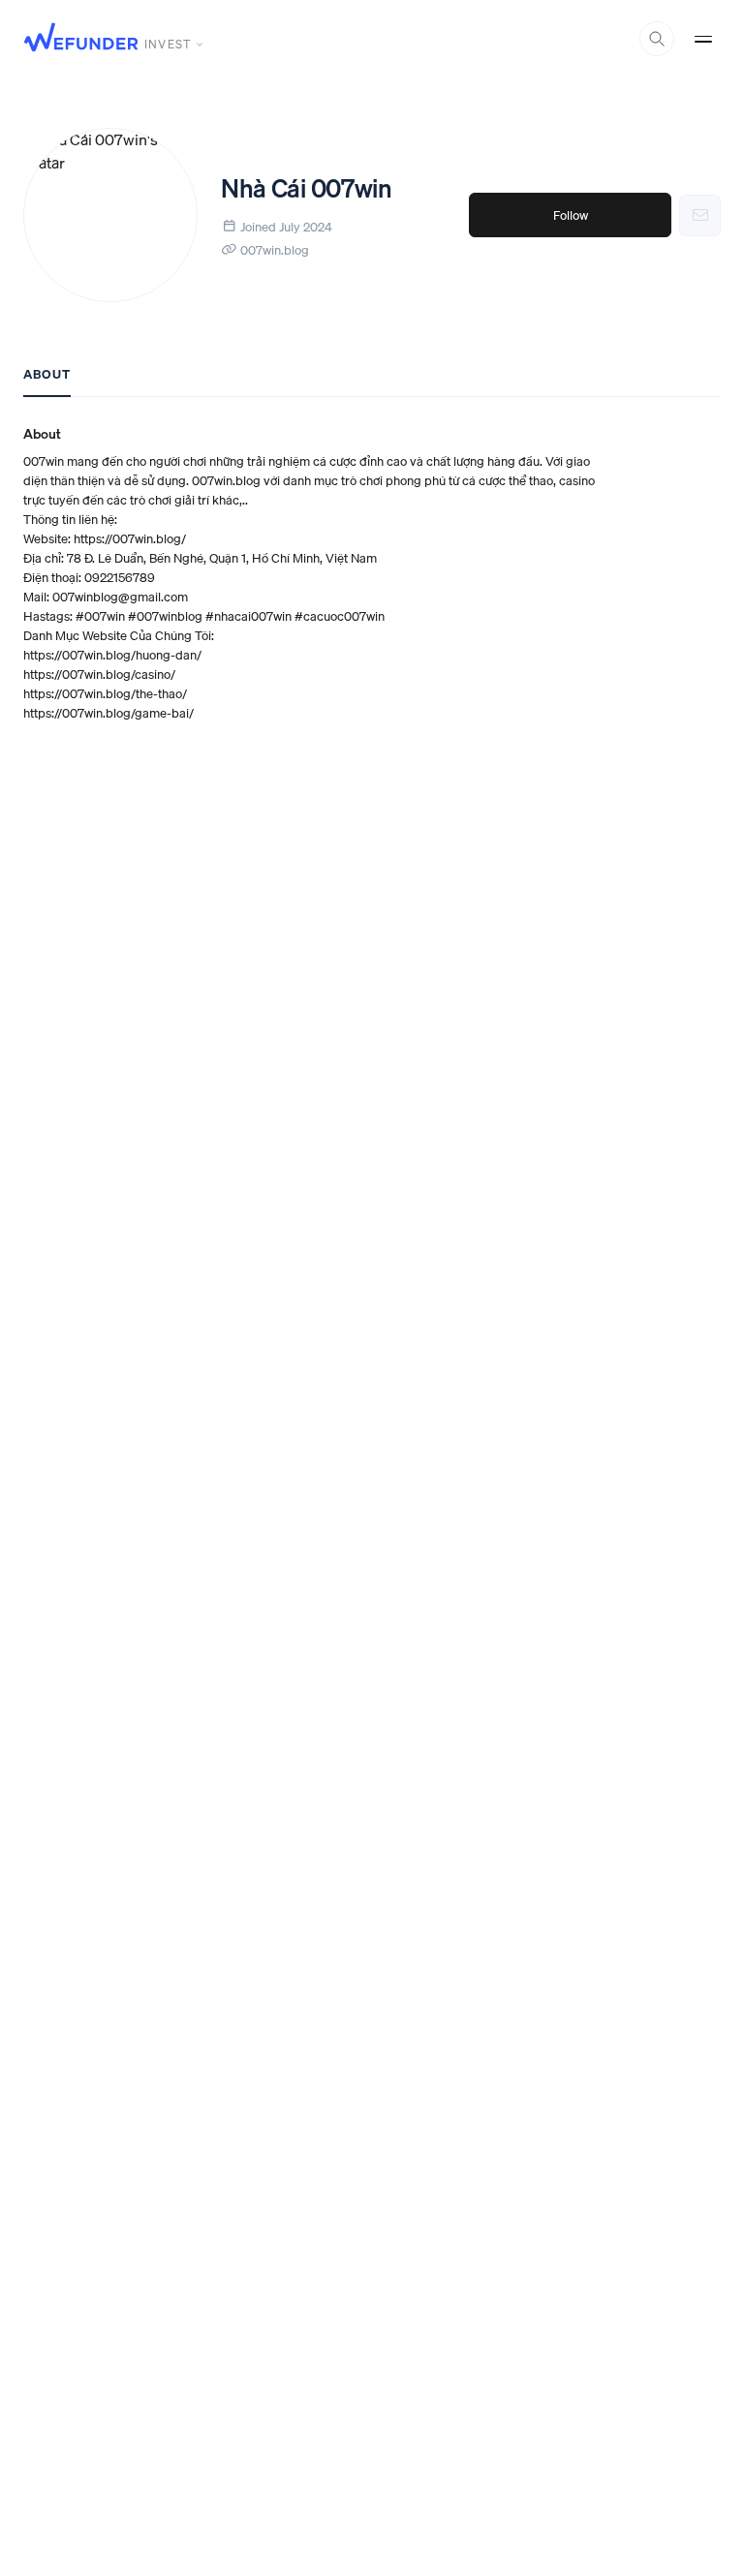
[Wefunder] (81, 39)
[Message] (700, 215)
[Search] (657, 39)
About (47, 374)
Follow (571, 215)
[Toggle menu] (703, 39)
